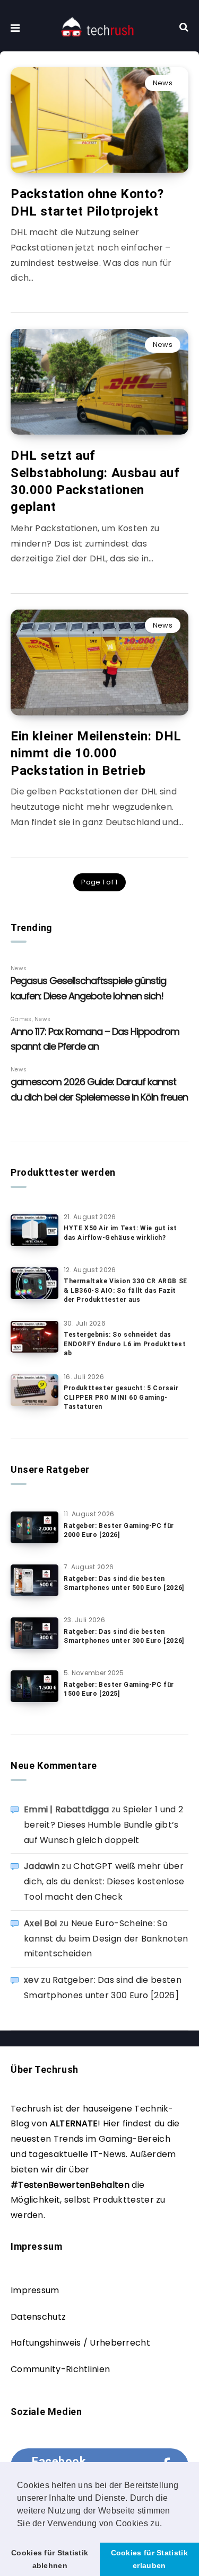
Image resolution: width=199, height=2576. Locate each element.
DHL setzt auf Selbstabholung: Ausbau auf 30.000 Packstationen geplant (95, 481)
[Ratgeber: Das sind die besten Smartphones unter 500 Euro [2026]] (34, 1580)
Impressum (35, 2290)
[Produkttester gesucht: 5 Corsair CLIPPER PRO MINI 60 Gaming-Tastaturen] (34, 1390)
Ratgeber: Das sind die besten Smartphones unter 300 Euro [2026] (124, 1636)
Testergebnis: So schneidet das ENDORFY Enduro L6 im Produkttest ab (125, 1344)
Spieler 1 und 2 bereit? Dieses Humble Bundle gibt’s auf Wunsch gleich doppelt (103, 1825)
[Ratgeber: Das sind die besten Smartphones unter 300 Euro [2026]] (34, 1633)
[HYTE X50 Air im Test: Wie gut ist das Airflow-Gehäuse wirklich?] (34, 1230)
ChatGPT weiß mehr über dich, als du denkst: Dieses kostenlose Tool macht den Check (104, 1881)
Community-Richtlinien (60, 2369)
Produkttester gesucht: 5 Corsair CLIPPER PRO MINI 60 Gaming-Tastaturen (121, 1397)
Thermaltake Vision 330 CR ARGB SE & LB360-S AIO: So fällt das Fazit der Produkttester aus (126, 1290)
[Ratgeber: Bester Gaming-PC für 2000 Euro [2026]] (34, 1527)
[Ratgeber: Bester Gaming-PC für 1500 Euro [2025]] (34, 1686)
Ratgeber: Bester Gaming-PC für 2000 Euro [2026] (119, 1530)
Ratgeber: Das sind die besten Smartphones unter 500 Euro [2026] (124, 1583)
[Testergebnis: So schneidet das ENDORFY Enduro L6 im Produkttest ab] (34, 1337)
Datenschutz (38, 2317)
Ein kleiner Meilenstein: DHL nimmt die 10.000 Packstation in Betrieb (96, 753)
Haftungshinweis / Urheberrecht (80, 2343)
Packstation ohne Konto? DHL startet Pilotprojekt (87, 202)
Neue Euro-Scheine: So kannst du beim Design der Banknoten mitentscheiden (106, 1939)
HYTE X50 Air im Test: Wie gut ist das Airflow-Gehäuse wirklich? (120, 1233)
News (163, 83)
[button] (166, 2524)
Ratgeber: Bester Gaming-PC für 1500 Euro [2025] (119, 1689)
